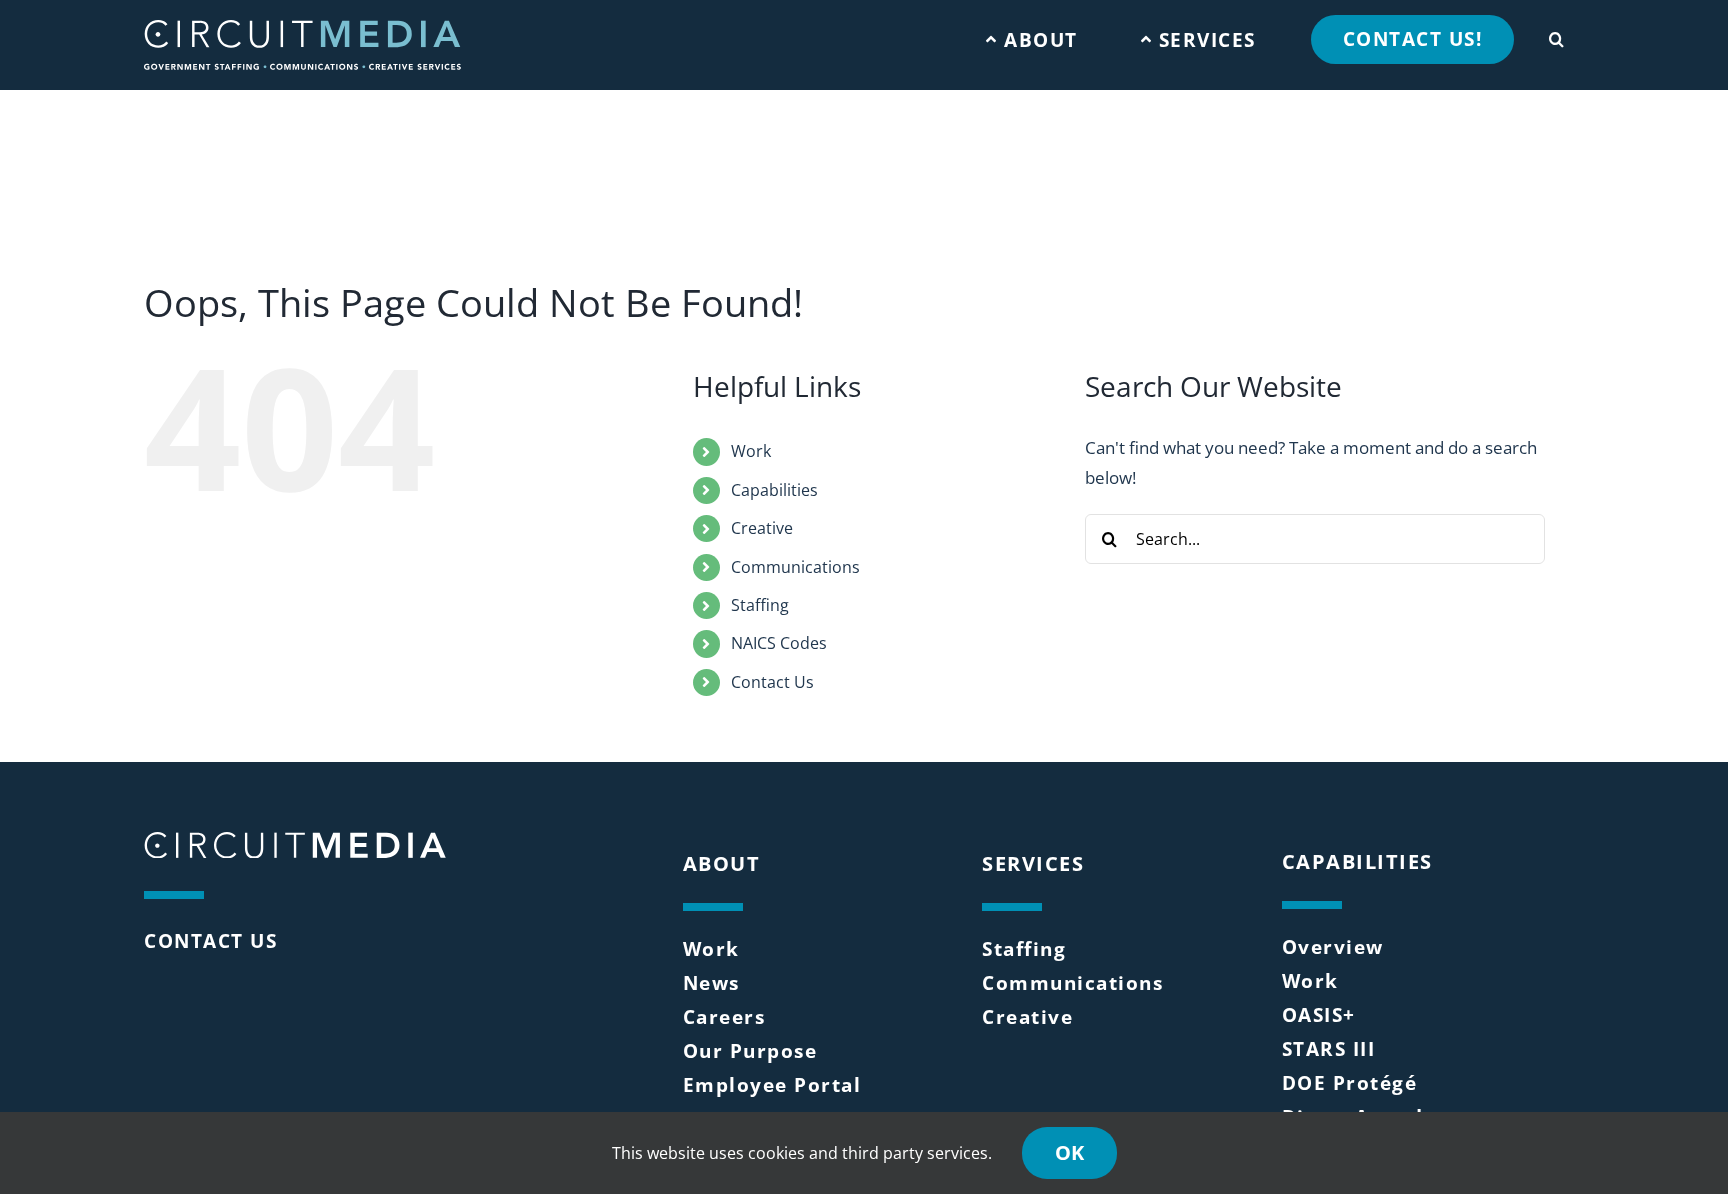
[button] (1556, 34)
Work (751, 451)
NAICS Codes (779, 643)
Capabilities (774, 490)
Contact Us (772, 682)
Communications (795, 567)
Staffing (760, 605)
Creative (762, 528)
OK (1069, 1152)
